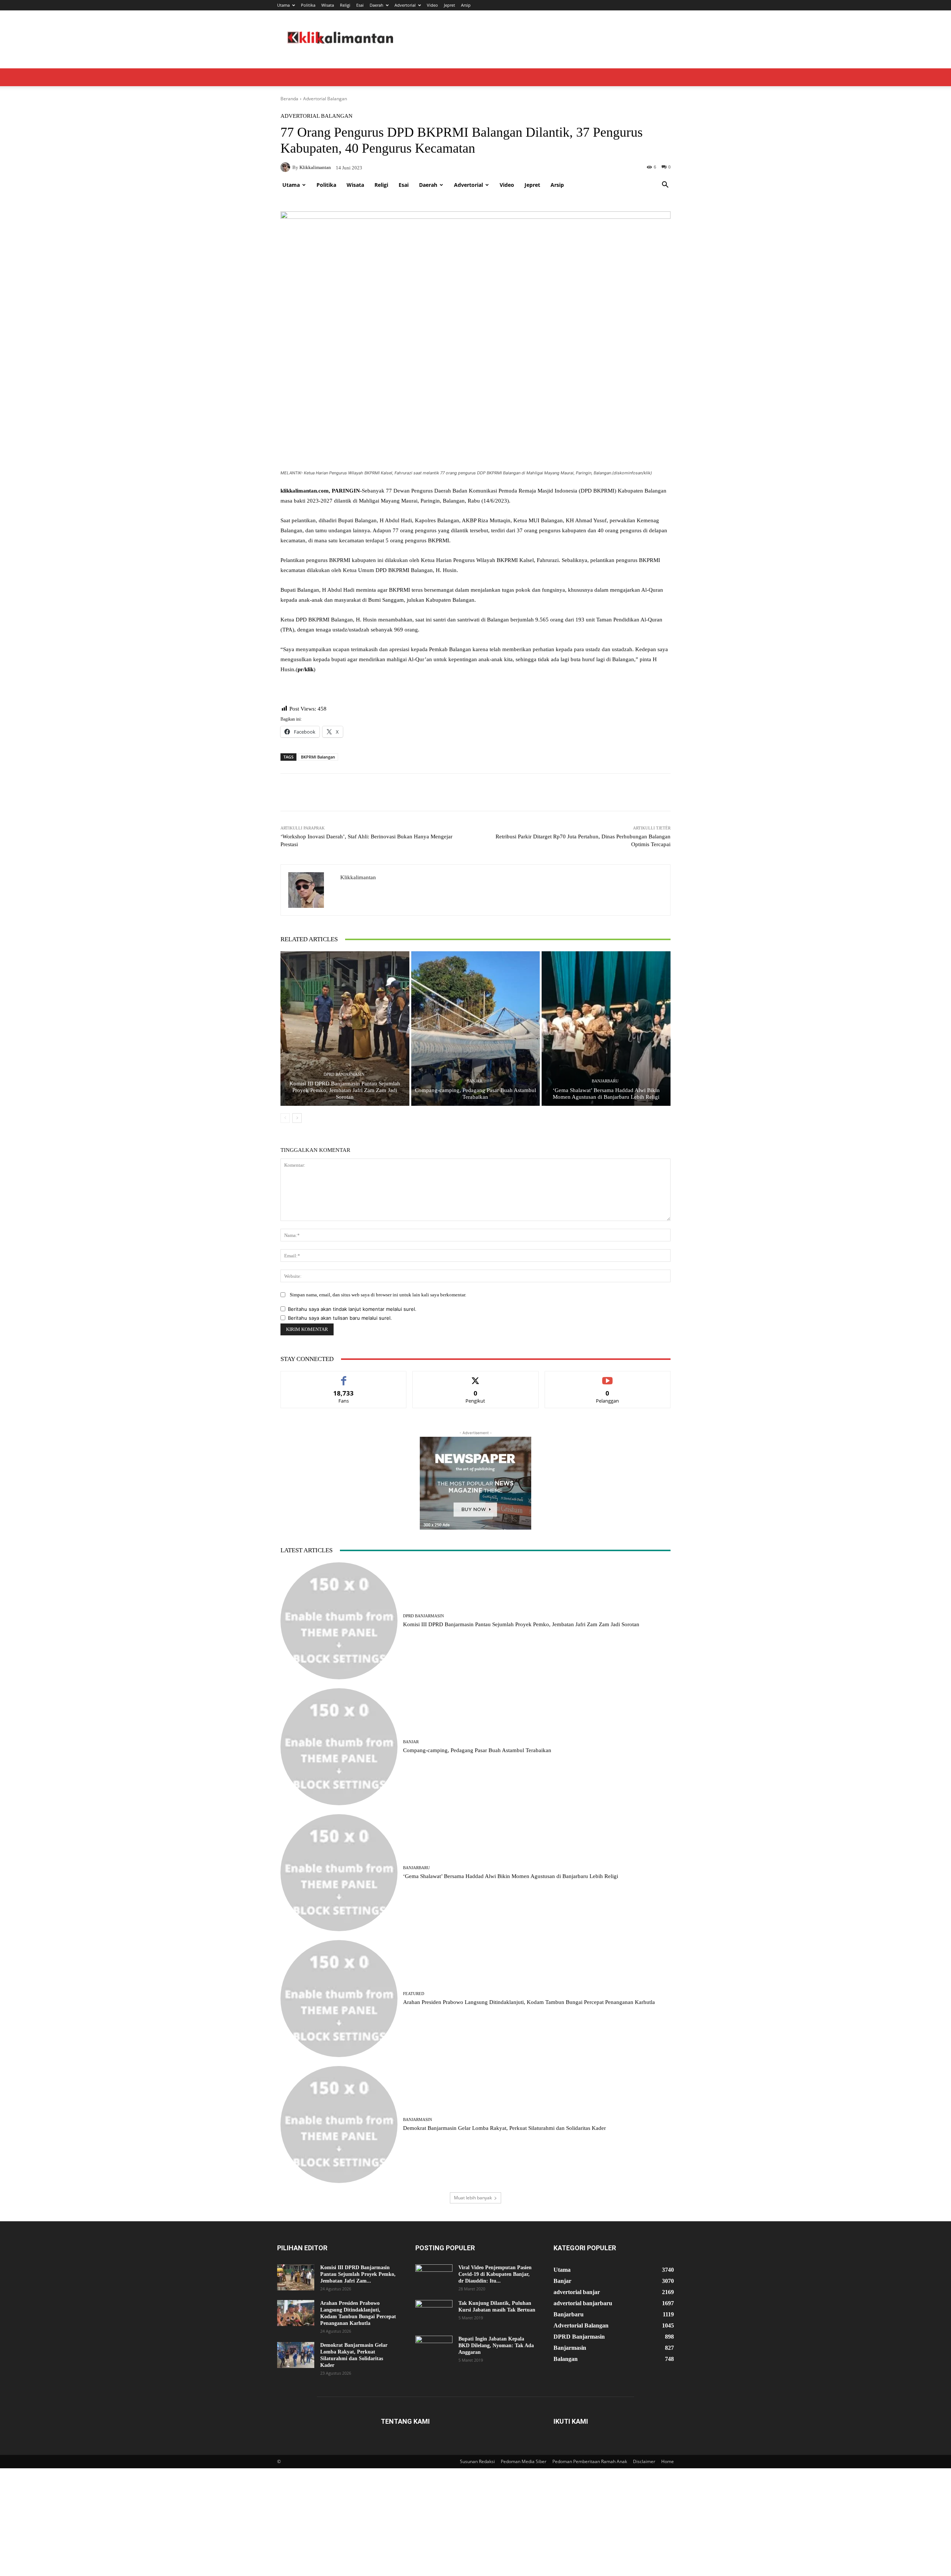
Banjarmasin (418, 2120)
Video (432, 5)
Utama (283, 5)
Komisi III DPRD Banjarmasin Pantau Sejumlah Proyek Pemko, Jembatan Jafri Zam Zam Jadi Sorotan (345, 1090)
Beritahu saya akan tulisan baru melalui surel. (340, 1318)
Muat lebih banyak (473, 2198)
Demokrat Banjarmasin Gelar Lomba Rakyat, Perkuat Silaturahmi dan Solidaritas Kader (504, 2128)
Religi (345, 5)
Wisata (328, 5)
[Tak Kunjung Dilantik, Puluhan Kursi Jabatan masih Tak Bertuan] (434, 2313)
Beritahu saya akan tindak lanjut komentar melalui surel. (352, 1309)
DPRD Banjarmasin (344, 1074)
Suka (344, 1377)
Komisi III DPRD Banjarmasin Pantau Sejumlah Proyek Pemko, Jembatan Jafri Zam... (358, 2274)
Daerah (376, 5)
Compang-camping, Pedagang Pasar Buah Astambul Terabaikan (477, 1750)
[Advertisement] (475, 120)
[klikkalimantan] (311, 890)
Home (668, 2461)
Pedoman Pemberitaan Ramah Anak (590, 2461)
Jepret (449, 5)
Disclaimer (644, 2461)
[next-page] (297, 1118)
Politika (308, 5)
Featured (414, 1994)
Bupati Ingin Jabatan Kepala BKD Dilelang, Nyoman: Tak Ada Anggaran (496, 2346)
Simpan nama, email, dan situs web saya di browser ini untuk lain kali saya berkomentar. (378, 1295)
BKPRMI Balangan (318, 757)
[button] (665, 186)
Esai (360, 5)
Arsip (466, 5)
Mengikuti (475, 1377)
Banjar (474, 1081)
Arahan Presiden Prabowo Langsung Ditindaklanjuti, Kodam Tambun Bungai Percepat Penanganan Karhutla (529, 2002)
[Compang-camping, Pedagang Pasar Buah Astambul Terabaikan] (476, 1029)
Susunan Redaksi (477, 2461)
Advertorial (405, 5)
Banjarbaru (605, 1081)
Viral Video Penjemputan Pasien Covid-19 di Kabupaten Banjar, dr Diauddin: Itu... (495, 2274)
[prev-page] (285, 1118)
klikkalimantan (358, 877)
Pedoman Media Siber (524, 2461)
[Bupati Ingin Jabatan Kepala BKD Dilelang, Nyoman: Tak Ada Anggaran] (434, 2349)
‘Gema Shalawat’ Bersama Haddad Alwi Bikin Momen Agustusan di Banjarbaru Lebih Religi (511, 1876)
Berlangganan (608, 1377)
